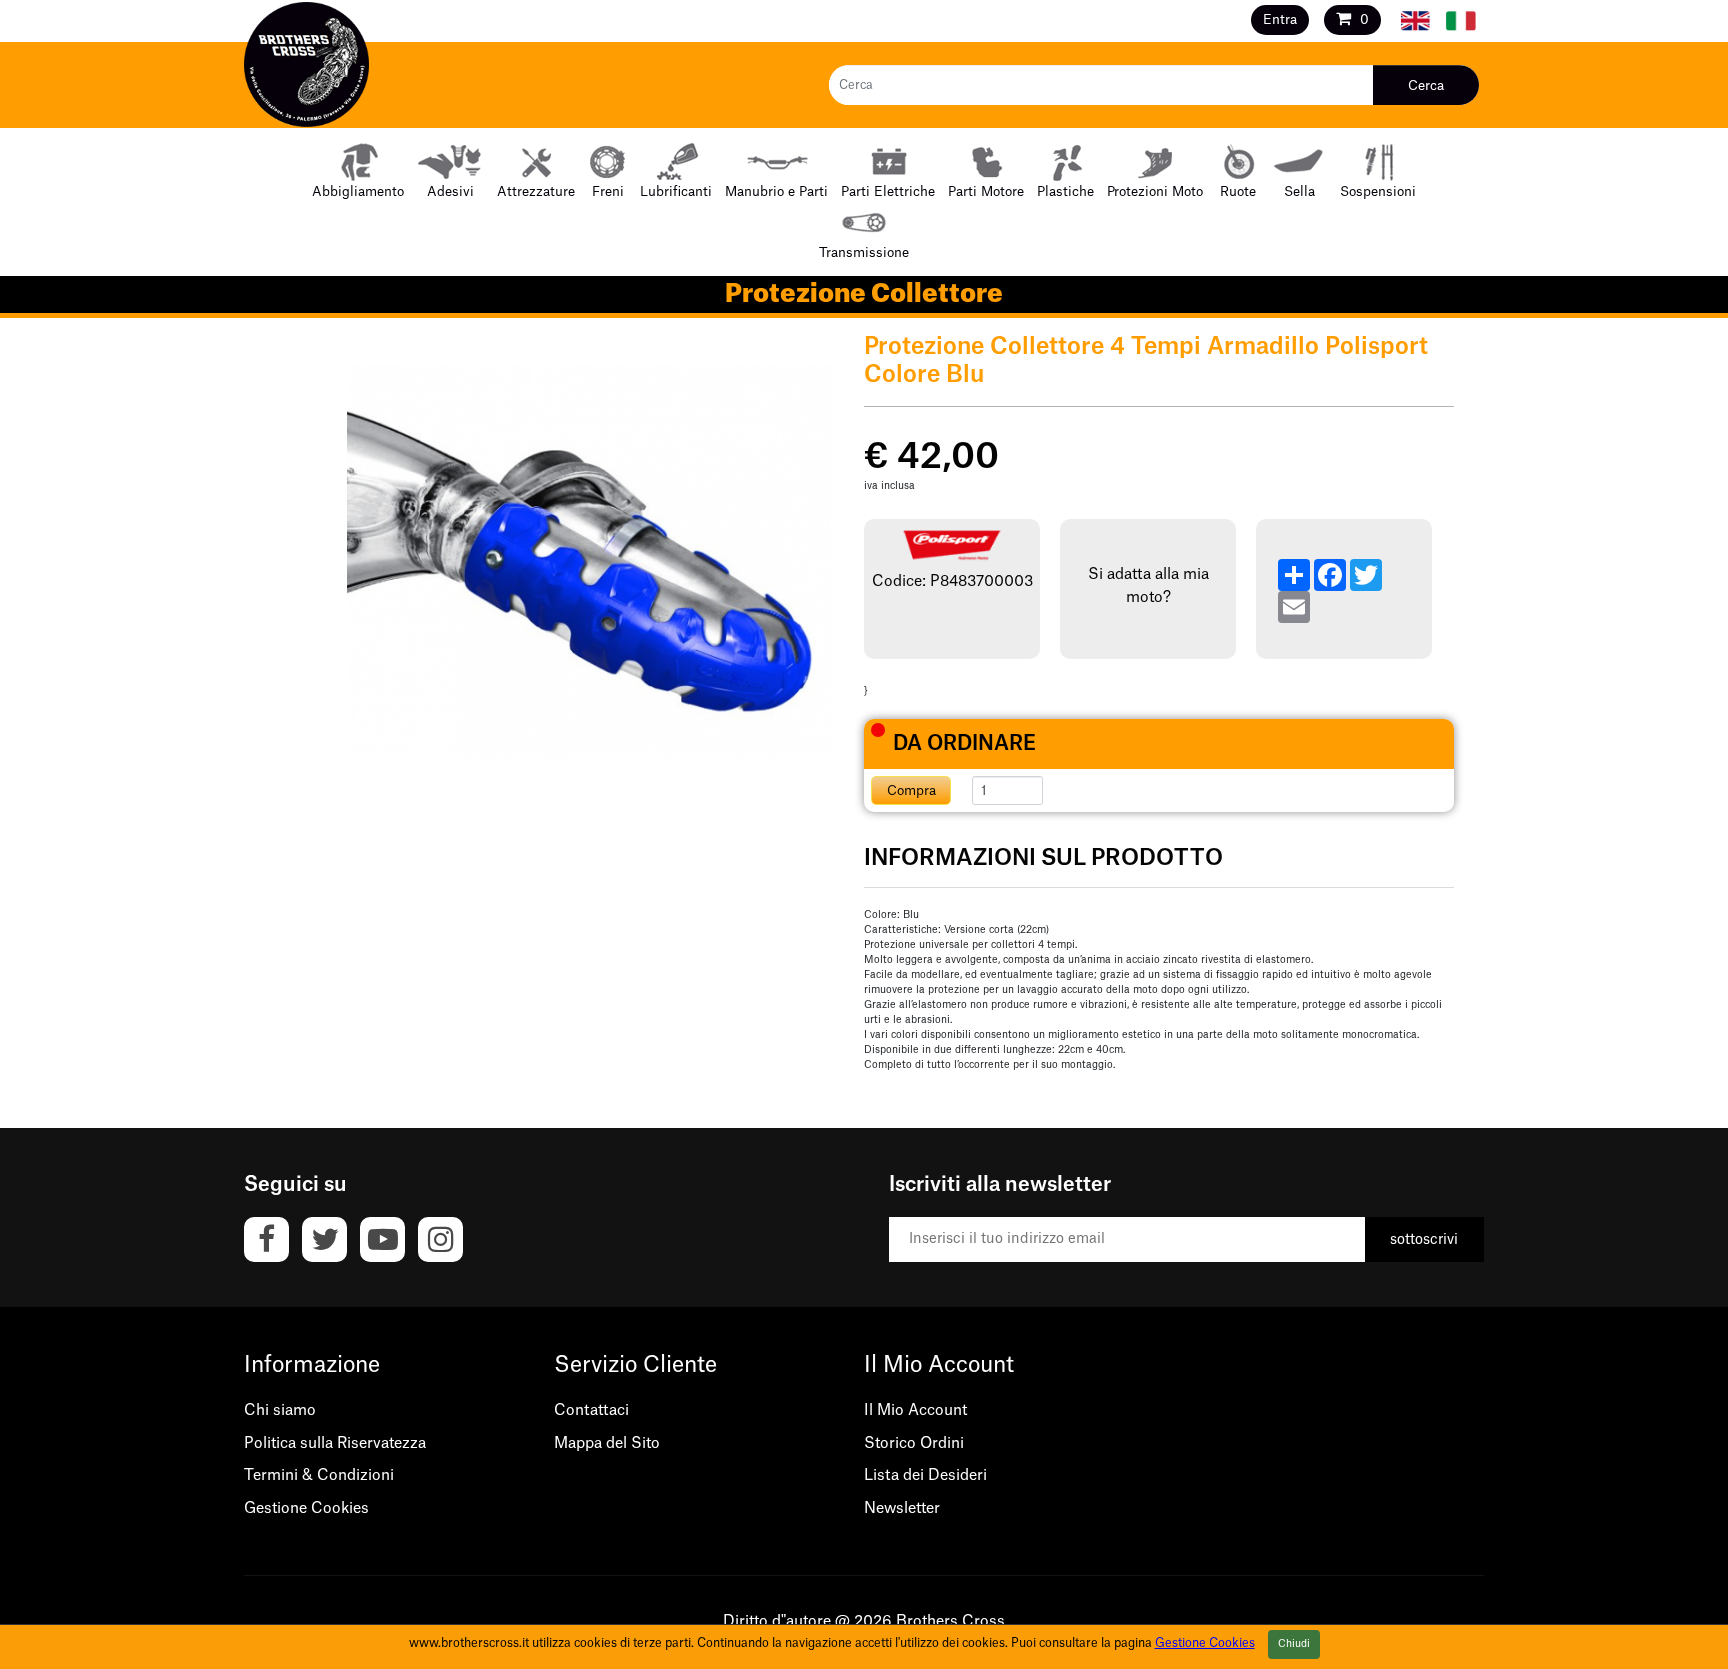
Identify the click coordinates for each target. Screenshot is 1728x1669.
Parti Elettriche (888, 191)
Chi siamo (280, 1410)
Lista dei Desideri (925, 1475)
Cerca (1426, 85)
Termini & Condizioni (319, 1475)
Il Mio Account (915, 1410)
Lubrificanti (676, 191)
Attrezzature (536, 191)
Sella (1299, 191)
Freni (608, 191)
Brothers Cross (950, 1621)
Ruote (1238, 191)
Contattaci (591, 1410)
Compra (911, 790)
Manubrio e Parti (776, 191)
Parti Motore (986, 191)
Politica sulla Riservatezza (335, 1443)
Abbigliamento (358, 191)
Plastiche (1065, 191)
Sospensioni (1378, 191)
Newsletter (902, 1508)
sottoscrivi (1424, 1240)
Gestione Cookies (306, 1508)
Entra (1280, 19)
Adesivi (450, 191)
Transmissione (864, 252)
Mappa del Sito (607, 1443)
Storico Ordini (914, 1443)
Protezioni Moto (1155, 191)
